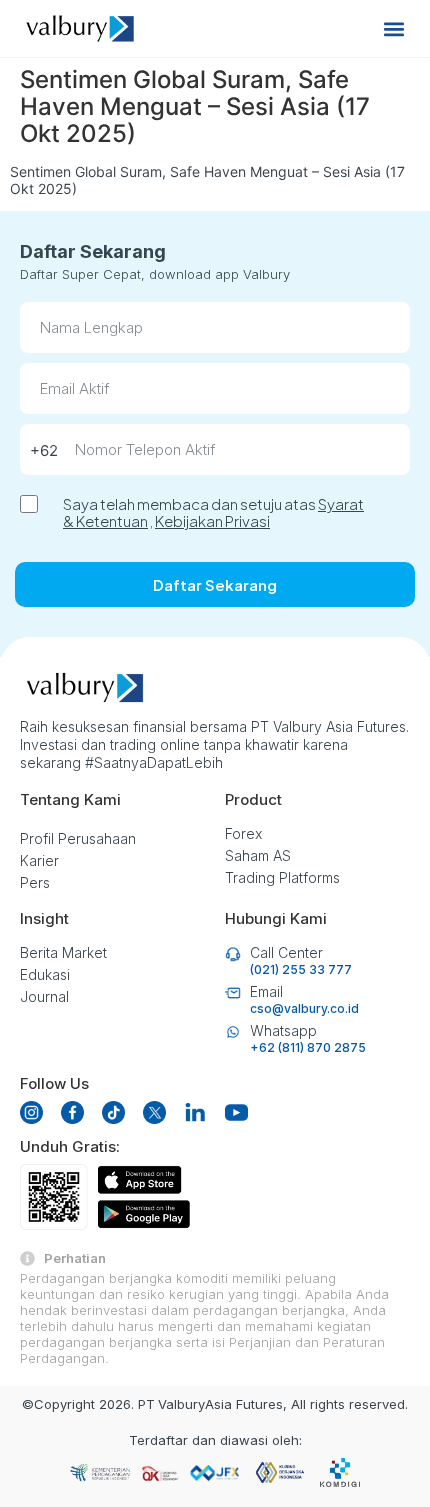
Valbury (181, 1404)
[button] (393, 28)
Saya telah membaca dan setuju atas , (213, 512)
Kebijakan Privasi (212, 520)
